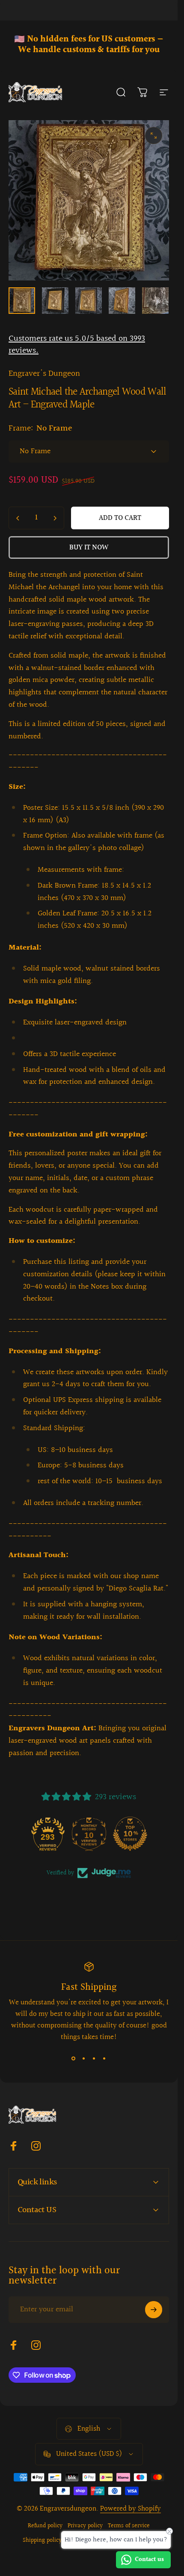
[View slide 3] (94, 2058)
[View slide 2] (84, 2058)
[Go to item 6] (122, 301)
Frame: (40, 428)
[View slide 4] (104, 2058)
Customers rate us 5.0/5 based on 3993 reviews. (77, 345)
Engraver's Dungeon (44, 374)
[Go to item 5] (89, 301)
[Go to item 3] (55, 301)
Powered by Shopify (131, 2509)
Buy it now (89, 547)
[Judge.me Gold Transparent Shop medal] (47, 1834)
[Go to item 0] (22, 301)
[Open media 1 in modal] (154, 136)
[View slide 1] (74, 2058)
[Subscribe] (154, 2310)
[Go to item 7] (155, 301)
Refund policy (45, 2526)
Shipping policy (42, 2541)
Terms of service (129, 2526)
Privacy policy (85, 2526)
